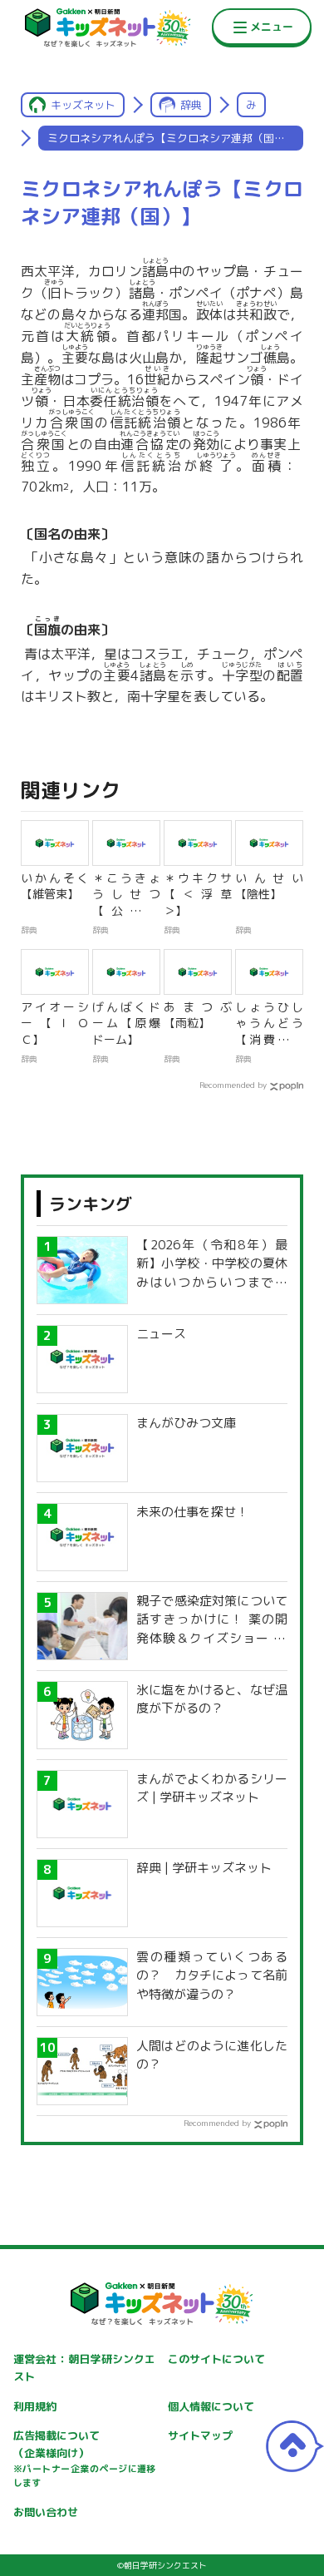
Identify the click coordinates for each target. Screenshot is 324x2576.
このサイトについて (216, 2359)
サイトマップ (200, 2435)
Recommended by (233, 1085)
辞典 (191, 105)
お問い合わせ (46, 2512)
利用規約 (35, 2406)
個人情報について (211, 2406)
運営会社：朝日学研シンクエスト (85, 2368)
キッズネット (83, 105)
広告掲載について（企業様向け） (85, 2459)
